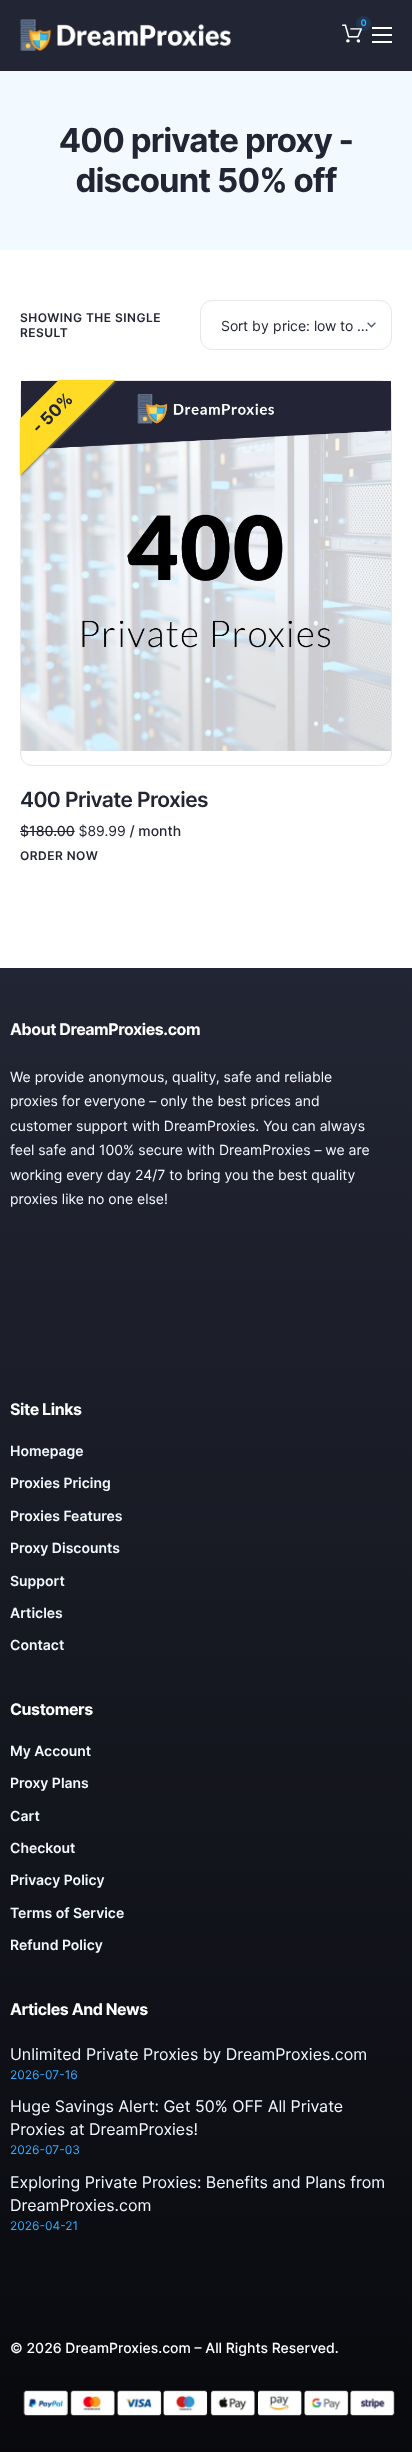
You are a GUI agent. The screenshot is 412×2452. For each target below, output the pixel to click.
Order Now (59, 856)
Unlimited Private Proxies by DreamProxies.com (188, 2054)
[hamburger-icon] (382, 35)
